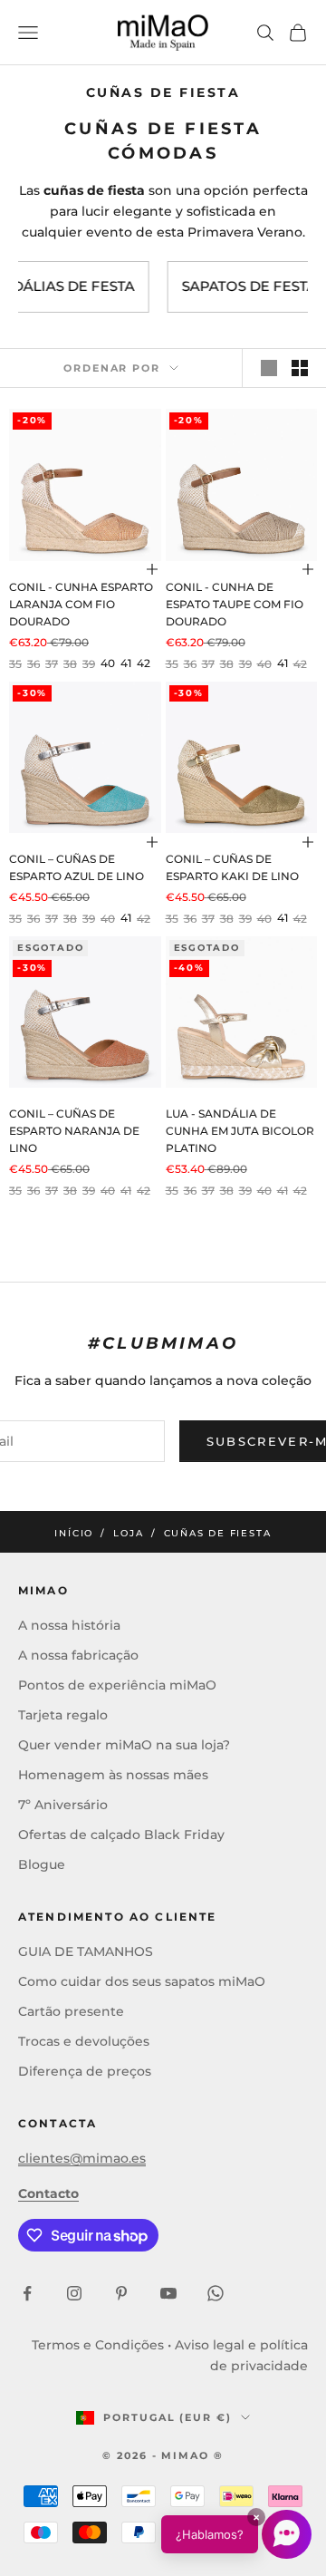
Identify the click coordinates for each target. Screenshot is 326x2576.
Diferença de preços (85, 2071)
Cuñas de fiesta (218, 1533)
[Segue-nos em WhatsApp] (216, 2293)
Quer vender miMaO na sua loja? (124, 1745)
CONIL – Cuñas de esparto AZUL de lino (77, 868)
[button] (236, 2534)
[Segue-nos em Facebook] (27, 2293)
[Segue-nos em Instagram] (74, 2293)
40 (108, 663)
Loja (128, 1533)
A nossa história (69, 1625)
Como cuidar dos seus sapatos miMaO (142, 1981)
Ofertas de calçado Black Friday (121, 1835)
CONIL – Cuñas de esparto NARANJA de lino (74, 1131)
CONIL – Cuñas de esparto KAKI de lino (232, 868)
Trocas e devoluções (84, 2041)
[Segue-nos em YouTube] (168, 2293)
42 (144, 663)
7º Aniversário (63, 1805)
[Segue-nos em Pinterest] (121, 2293)
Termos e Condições (98, 2345)
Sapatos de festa (208, 286)
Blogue (42, 1864)
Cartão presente (71, 2011)
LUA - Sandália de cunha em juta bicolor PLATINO (240, 1131)
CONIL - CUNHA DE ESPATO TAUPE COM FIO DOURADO (235, 605)
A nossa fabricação (78, 1655)
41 (126, 663)
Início (74, 1533)
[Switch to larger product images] (269, 368)
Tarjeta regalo (63, 1715)
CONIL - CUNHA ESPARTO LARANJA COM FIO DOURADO (81, 605)
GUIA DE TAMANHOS (86, 1951)
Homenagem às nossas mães (113, 1775)
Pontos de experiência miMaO (117, 1685)
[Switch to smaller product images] (300, 368)
